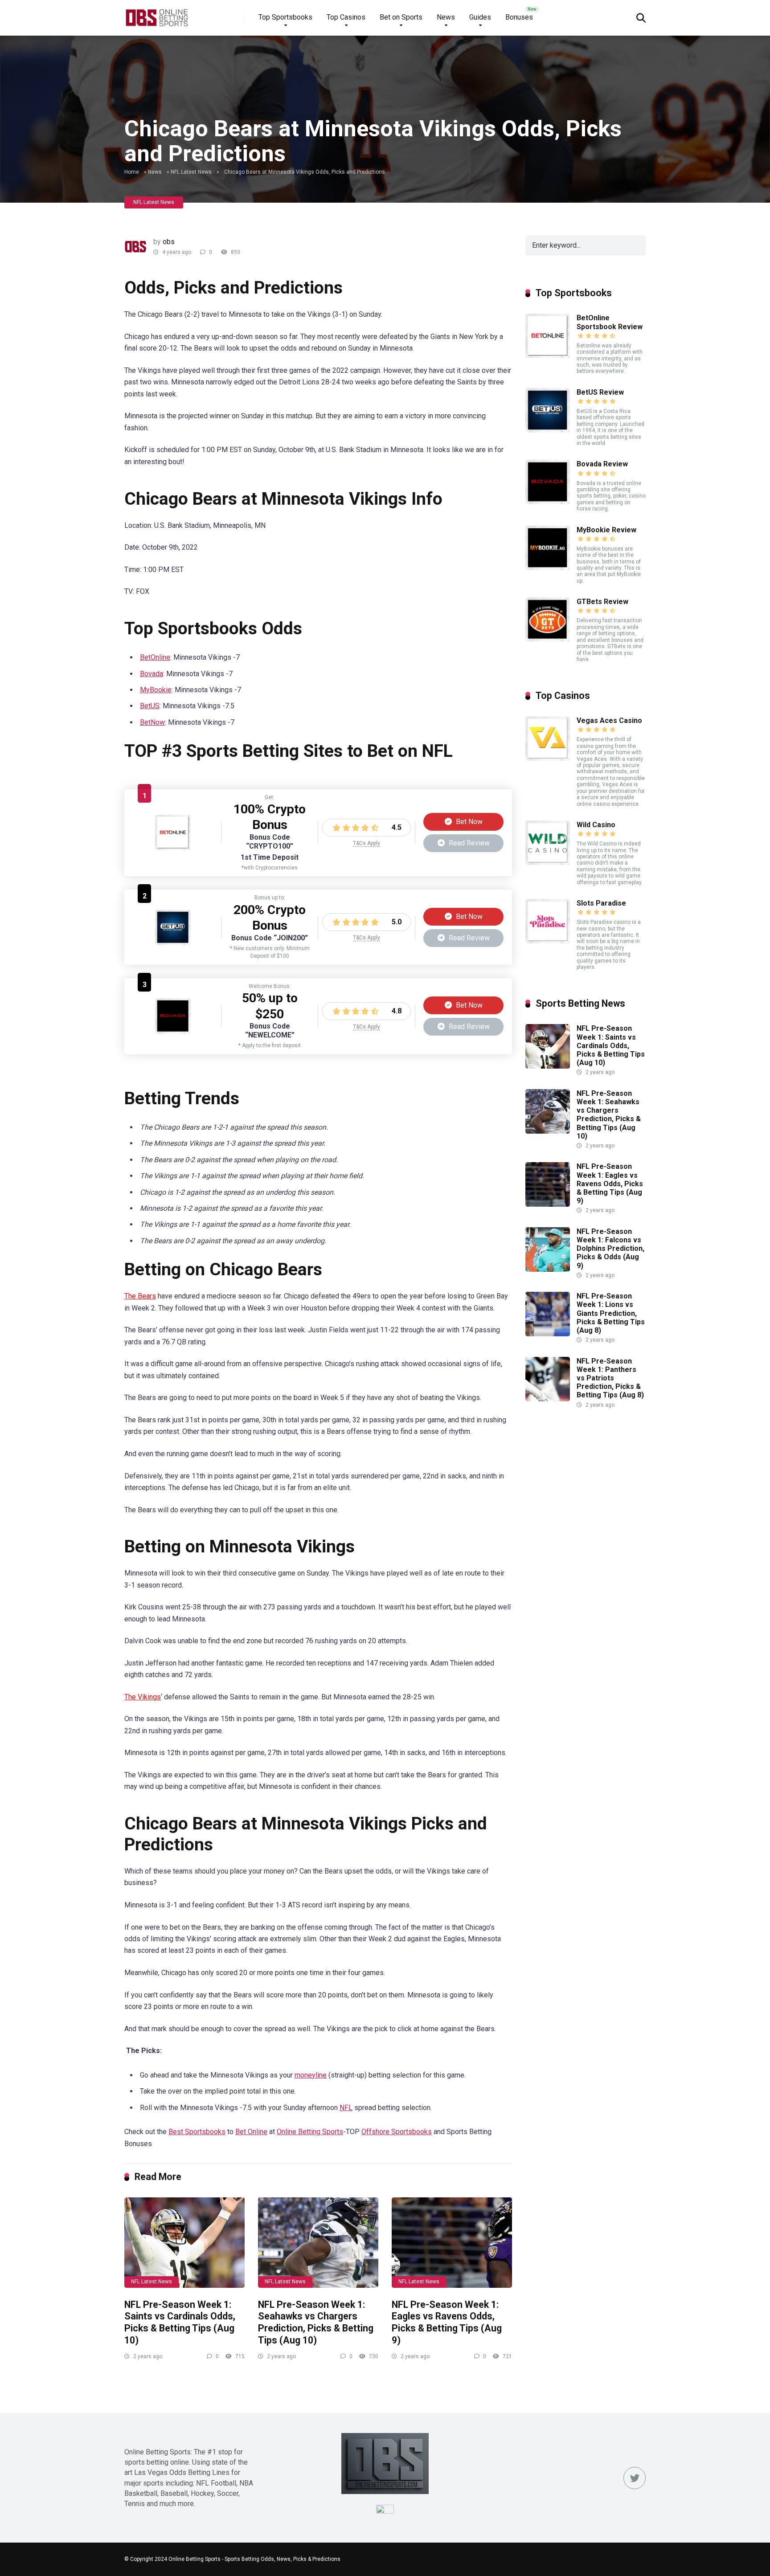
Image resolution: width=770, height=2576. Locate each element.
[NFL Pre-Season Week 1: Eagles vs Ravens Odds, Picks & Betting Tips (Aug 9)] (452, 2243)
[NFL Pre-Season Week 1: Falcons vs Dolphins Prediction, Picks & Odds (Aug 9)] (548, 1269)
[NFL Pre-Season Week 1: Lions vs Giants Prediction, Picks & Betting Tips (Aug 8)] (548, 1334)
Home (132, 172)
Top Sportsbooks (285, 17)
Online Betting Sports (310, 2132)
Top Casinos (346, 17)
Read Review (468, 843)
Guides (480, 17)
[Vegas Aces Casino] (548, 758)
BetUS (150, 706)
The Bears (140, 1296)
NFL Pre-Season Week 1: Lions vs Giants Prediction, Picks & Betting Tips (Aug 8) (611, 1313)
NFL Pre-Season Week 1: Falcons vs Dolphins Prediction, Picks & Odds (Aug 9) (610, 1249)
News (446, 17)
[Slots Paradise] (548, 941)
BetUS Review (600, 392)
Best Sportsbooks (197, 2132)
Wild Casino (596, 825)
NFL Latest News (191, 172)
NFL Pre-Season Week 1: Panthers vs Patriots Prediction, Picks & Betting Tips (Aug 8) (610, 1378)
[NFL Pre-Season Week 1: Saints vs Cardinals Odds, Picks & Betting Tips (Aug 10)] (184, 2243)
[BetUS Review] (173, 943)
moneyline (311, 2075)
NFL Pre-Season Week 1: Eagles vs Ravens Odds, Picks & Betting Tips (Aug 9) (447, 2322)
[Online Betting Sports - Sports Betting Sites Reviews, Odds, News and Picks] (157, 14)
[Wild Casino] (548, 863)
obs (169, 242)
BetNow (152, 722)
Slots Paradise (601, 903)
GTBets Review (602, 602)
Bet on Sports (401, 17)
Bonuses (519, 17)
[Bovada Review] (173, 1031)
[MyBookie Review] (548, 568)
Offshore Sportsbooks (397, 2132)
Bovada (152, 674)
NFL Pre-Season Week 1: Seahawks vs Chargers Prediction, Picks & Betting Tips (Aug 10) (316, 2322)
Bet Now (468, 822)
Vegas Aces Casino (609, 721)
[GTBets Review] (548, 639)
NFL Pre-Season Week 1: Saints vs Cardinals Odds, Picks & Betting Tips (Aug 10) (180, 2322)
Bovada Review (602, 464)
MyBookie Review (606, 530)
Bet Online (251, 2132)
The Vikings (143, 1697)
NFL (346, 2108)
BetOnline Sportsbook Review (610, 322)
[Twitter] (635, 2478)
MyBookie (156, 690)
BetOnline (155, 657)
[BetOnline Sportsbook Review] (173, 848)
